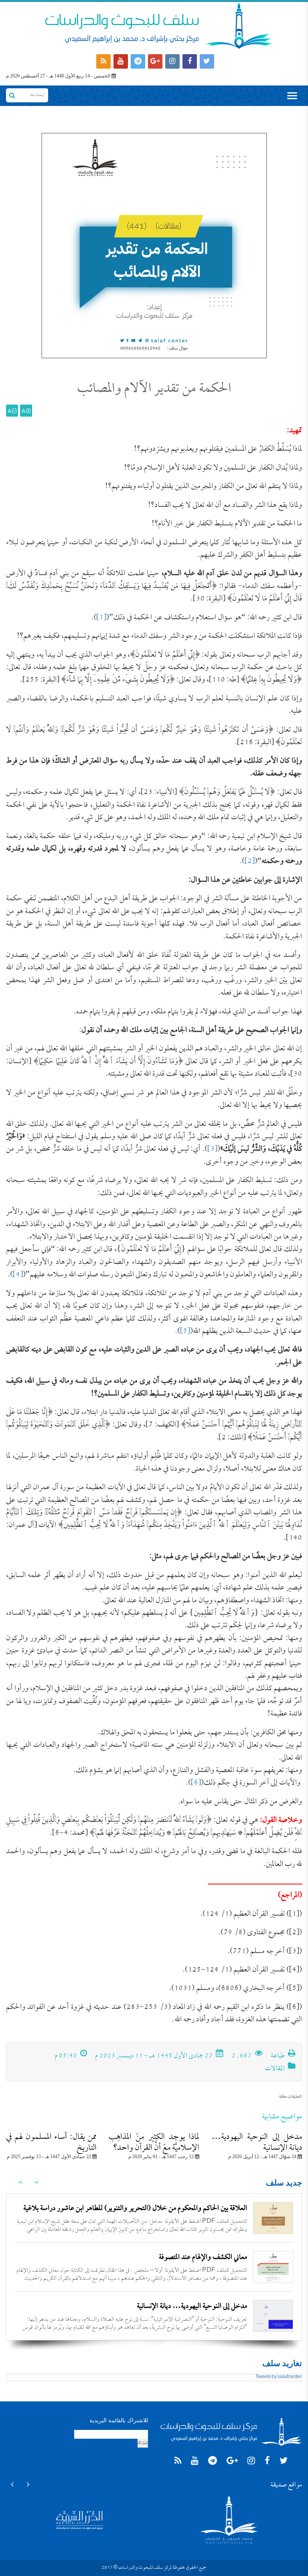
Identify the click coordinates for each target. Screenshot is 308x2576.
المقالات (275, 2069)
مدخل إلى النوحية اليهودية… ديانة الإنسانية (257, 2143)
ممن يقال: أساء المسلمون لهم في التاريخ (51, 2143)
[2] (250, 862)
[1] (101, 618)
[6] (196, 1783)
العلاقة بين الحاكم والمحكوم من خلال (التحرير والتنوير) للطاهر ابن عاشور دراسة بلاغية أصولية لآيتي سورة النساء (135, 2215)
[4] (18, 1275)
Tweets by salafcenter (279, 2377)
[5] (185, 1332)
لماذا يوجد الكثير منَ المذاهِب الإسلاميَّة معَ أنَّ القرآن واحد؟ (154, 2143)
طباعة (278, 2056)
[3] (212, 1149)
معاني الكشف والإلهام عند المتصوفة (203, 2258)
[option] (154, 2218)
